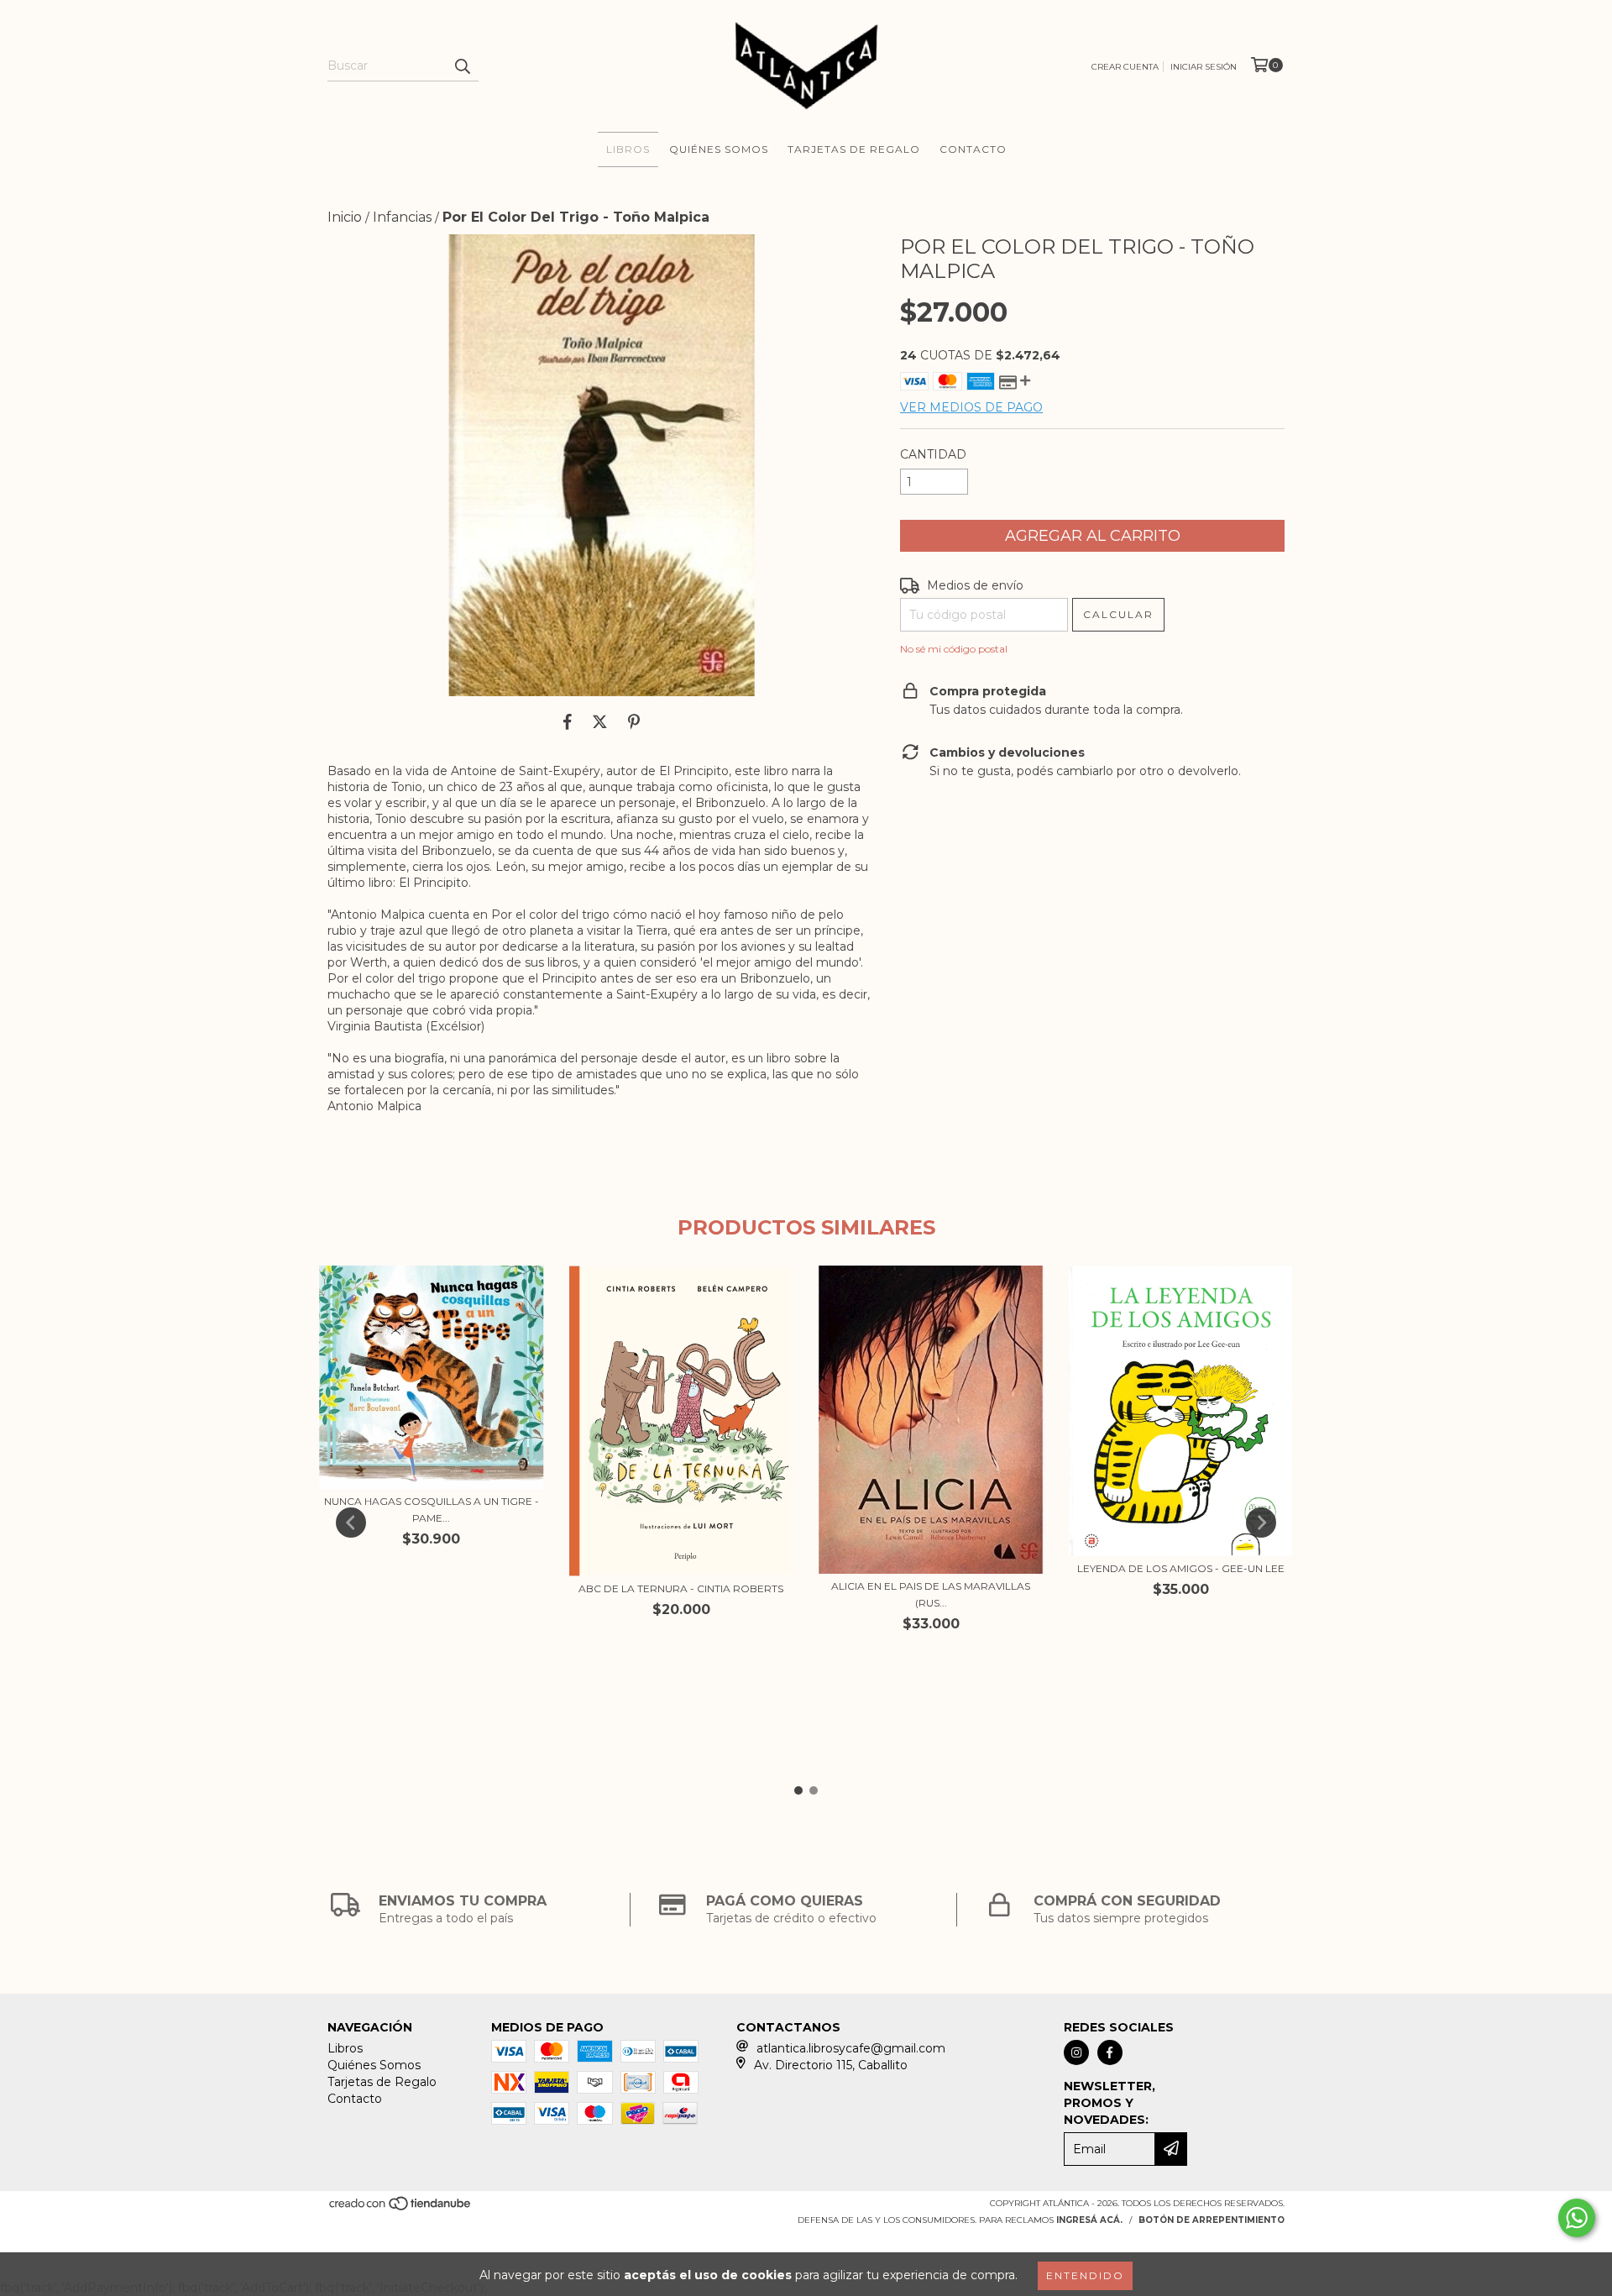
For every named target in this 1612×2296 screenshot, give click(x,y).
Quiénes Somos (719, 149)
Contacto (973, 149)
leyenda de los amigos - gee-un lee (1181, 1568)
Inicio (345, 217)
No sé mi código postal (954, 649)
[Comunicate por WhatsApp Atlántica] (1577, 2218)
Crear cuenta (1125, 67)
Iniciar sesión (1204, 67)
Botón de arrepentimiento (1212, 2220)
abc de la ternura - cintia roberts (681, 1588)
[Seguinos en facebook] (1110, 2052)
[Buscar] (462, 66)
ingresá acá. (1089, 2220)
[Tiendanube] (401, 2208)
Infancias (402, 217)
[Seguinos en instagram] (1076, 2052)
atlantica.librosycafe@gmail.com (851, 2048)
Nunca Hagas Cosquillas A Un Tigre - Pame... (432, 1510)
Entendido (1085, 2275)
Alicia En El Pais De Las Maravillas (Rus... (931, 1594)
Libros (628, 149)
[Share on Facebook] (568, 721)
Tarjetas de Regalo (854, 149)
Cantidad (933, 454)
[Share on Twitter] (600, 721)
